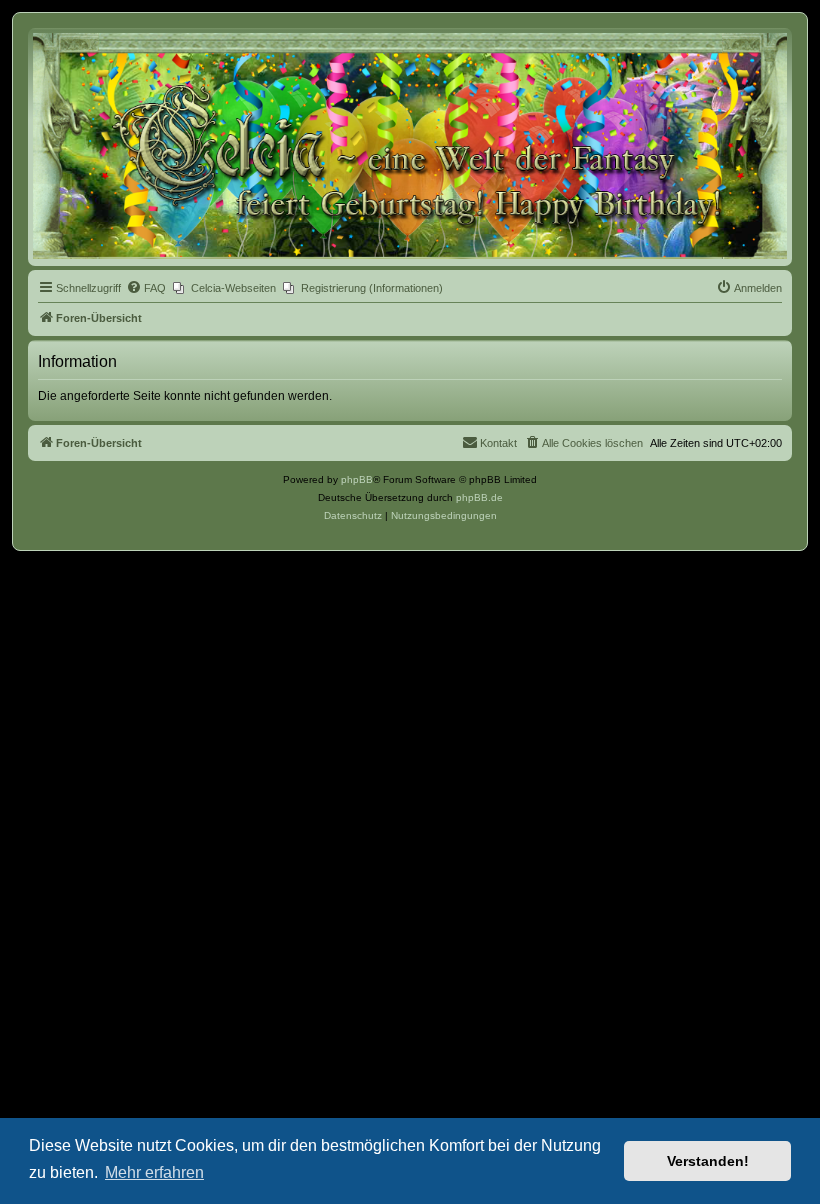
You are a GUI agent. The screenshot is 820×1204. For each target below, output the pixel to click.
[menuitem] (146, 288)
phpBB (357, 479)
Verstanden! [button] (708, 1161)
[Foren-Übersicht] (410, 146)
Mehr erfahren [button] (154, 1172)
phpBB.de (479, 497)
